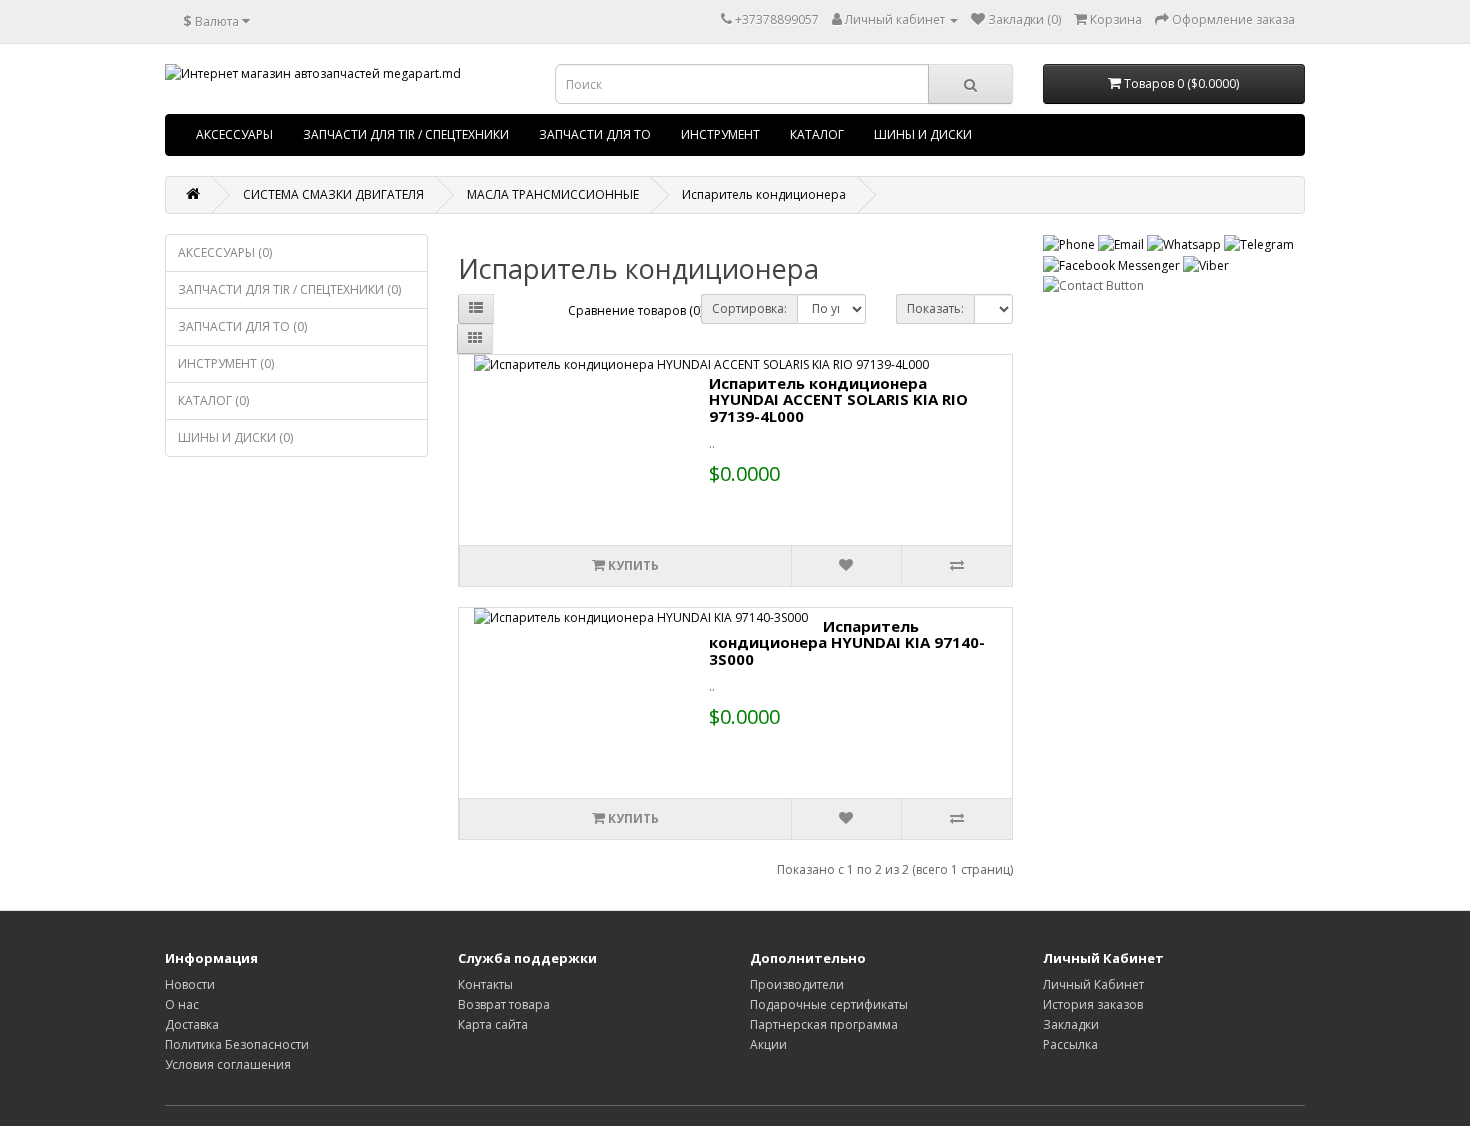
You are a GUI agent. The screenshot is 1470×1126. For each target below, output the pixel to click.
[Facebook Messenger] (1113, 264)
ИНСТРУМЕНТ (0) (226, 363)
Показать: (935, 308)
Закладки (1071, 1024)
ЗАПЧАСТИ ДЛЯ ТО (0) (242, 326)
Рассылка (1070, 1044)
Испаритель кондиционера (764, 194)
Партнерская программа (824, 1024)
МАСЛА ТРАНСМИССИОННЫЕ (553, 194)
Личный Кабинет (1093, 984)
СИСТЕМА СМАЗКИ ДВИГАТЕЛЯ (333, 194)
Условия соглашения (228, 1064)
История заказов (1093, 1004)
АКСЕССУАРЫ (234, 134)
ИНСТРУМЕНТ (720, 134)
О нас (182, 1004)
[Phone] (1070, 243)
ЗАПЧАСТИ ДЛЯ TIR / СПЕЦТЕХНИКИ (406, 134)
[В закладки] (846, 566)
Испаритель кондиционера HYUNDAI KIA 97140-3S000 (847, 642)
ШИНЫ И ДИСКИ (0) (235, 437)
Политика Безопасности (237, 1044)
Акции (768, 1044)
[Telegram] (1259, 243)
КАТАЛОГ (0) (213, 400)
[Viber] (1206, 264)
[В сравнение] (956, 566)
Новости (190, 984)
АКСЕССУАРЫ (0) (225, 252)
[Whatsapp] (1185, 243)
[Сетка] (475, 339)
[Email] (1122, 243)
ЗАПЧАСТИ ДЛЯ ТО (595, 134)
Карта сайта (493, 1024)
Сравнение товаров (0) (635, 310)
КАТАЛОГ (817, 134)
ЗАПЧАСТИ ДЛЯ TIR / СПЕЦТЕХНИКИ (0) (289, 289)
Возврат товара (504, 1004)
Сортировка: (749, 308)
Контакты (485, 984)
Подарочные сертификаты (829, 1004)
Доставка (192, 1024)
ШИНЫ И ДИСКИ (923, 134)
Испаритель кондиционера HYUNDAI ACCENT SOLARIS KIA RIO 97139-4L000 (838, 399)
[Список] (476, 309)
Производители (797, 984)
